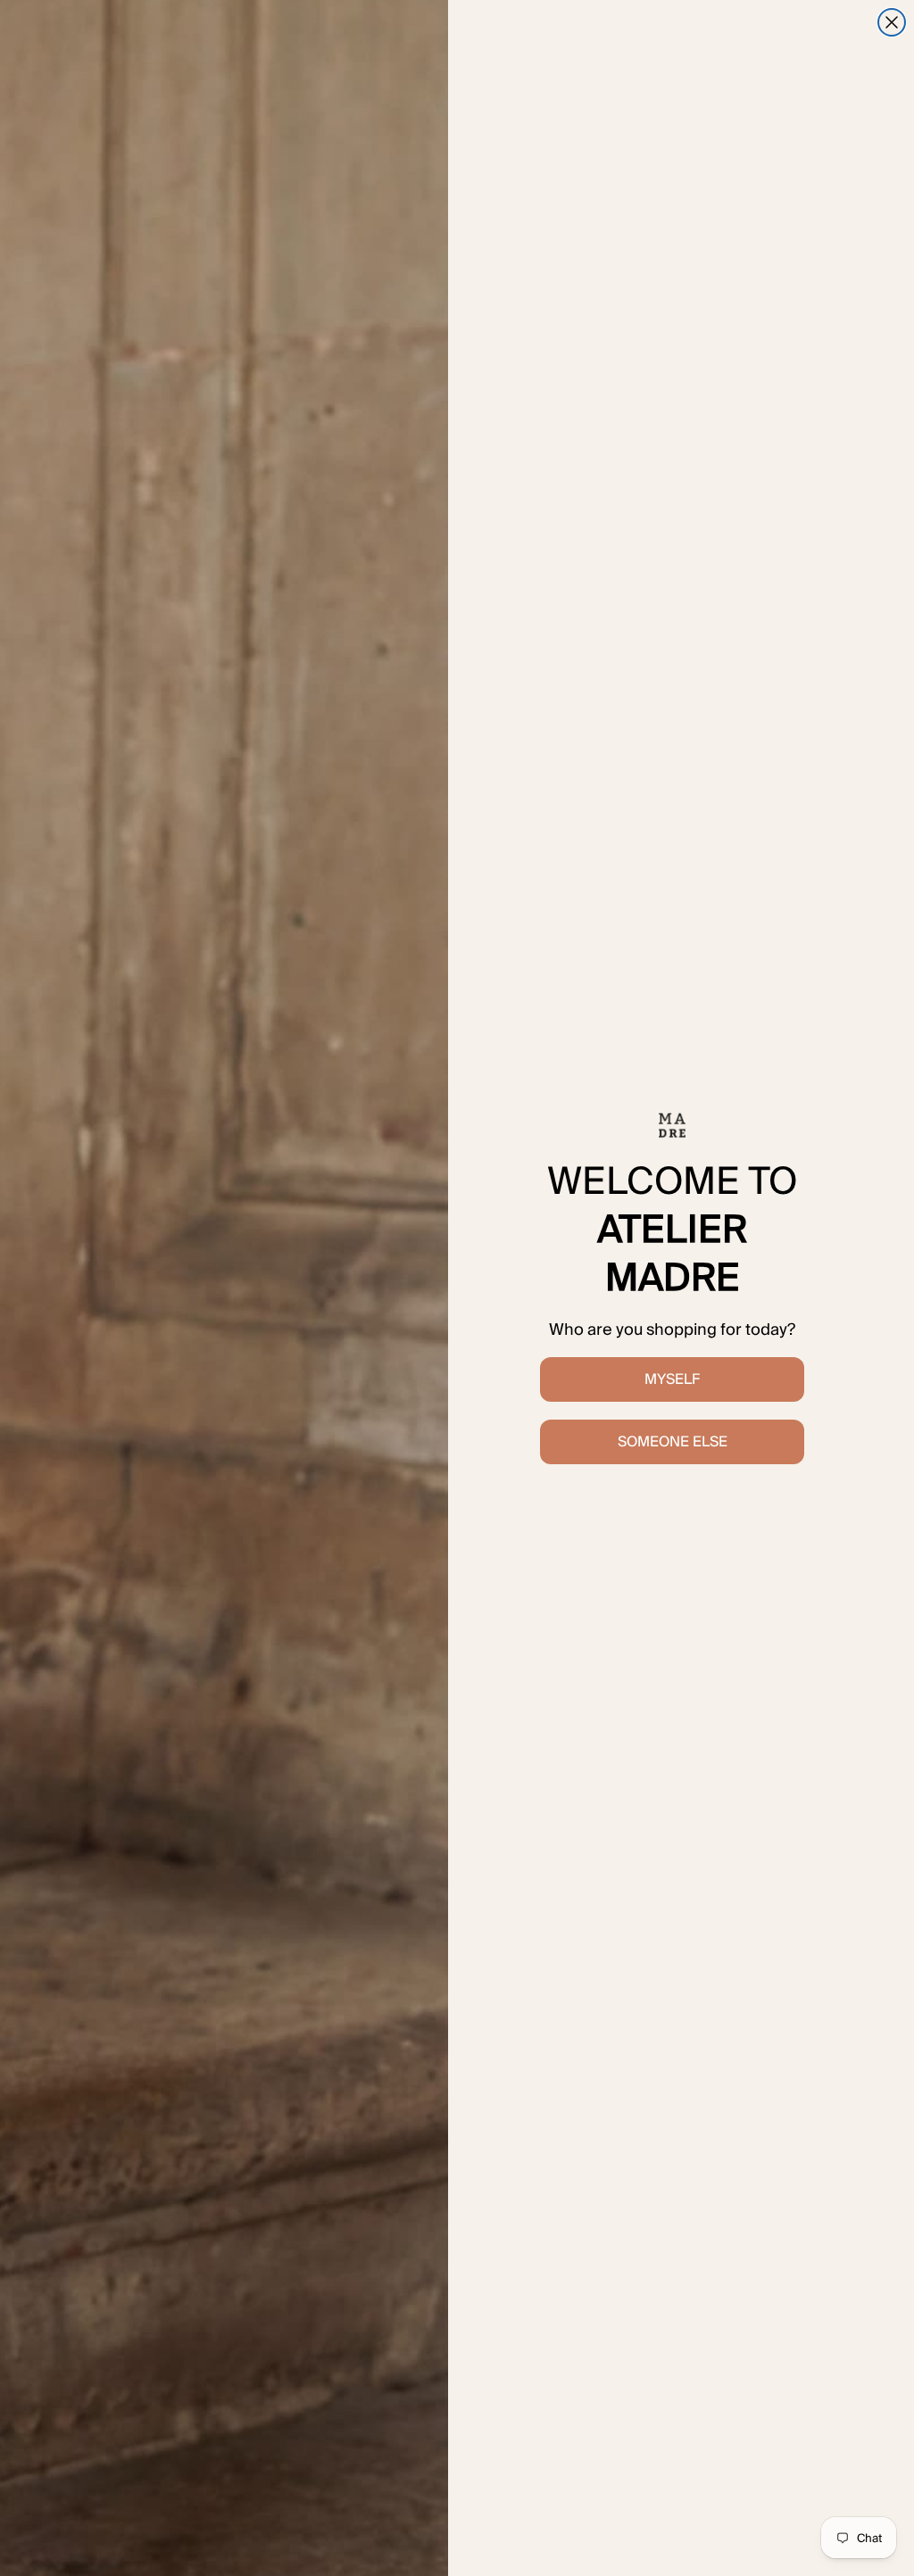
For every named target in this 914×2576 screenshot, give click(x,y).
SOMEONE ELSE (673, 1441)
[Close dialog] (892, 22)
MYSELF (672, 1379)
